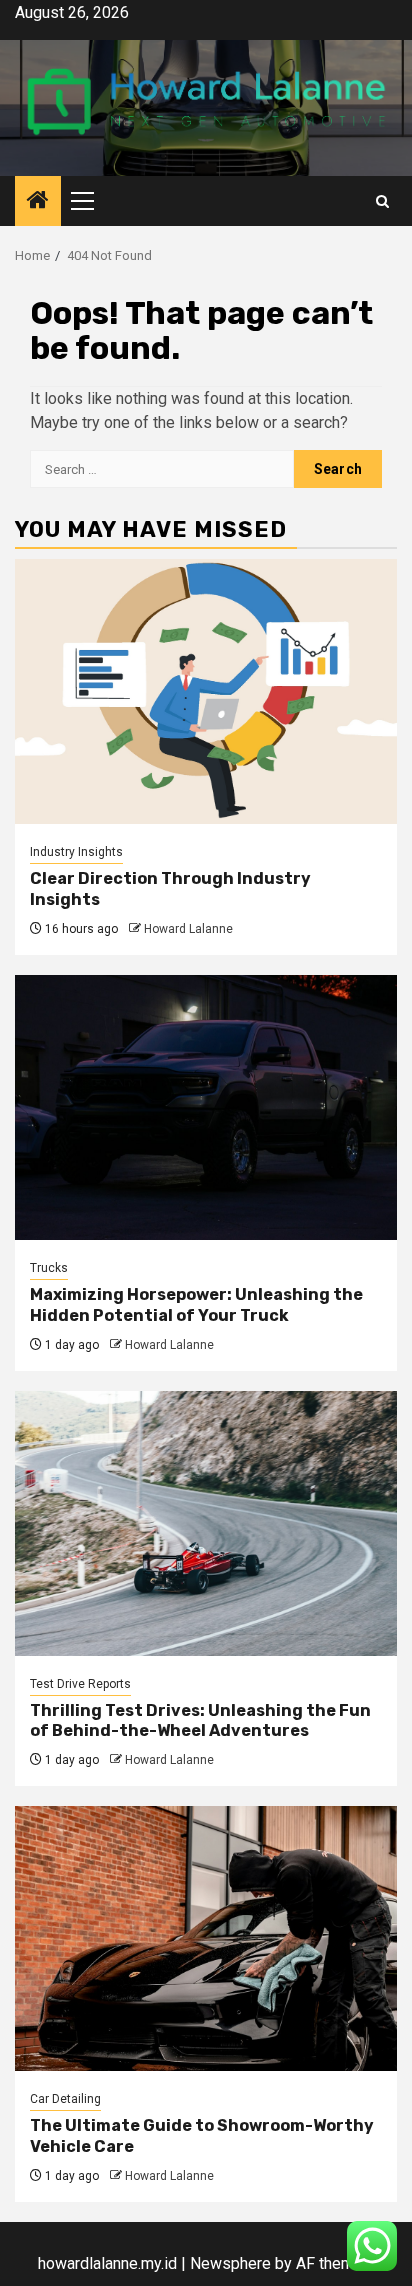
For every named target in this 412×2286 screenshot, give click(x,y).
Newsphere (230, 2263)
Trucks (49, 1268)
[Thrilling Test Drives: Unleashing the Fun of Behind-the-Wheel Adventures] (206, 1523)
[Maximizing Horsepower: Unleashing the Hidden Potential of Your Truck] (206, 1107)
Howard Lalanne (188, 929)
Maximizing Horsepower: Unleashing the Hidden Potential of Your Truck (196, 1305)
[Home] (38, 202)
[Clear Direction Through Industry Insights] (206, 691)
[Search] (382, 201)
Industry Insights (76, 852)
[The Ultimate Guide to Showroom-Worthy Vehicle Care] (206, 1938)
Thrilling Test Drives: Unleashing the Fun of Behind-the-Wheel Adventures (200, 1721)
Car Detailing (65, 2099)
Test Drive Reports (80, 1684)
